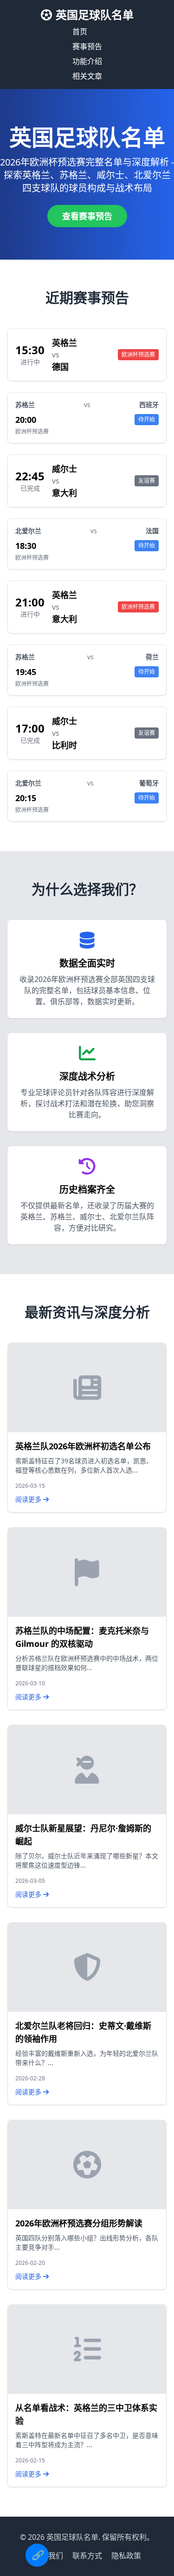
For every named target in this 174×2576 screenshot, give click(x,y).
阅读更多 (29, 1499)
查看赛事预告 (87, 216)
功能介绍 (87, 61)
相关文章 (87, 76)
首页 (80, 32)
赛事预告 (87, 46)
